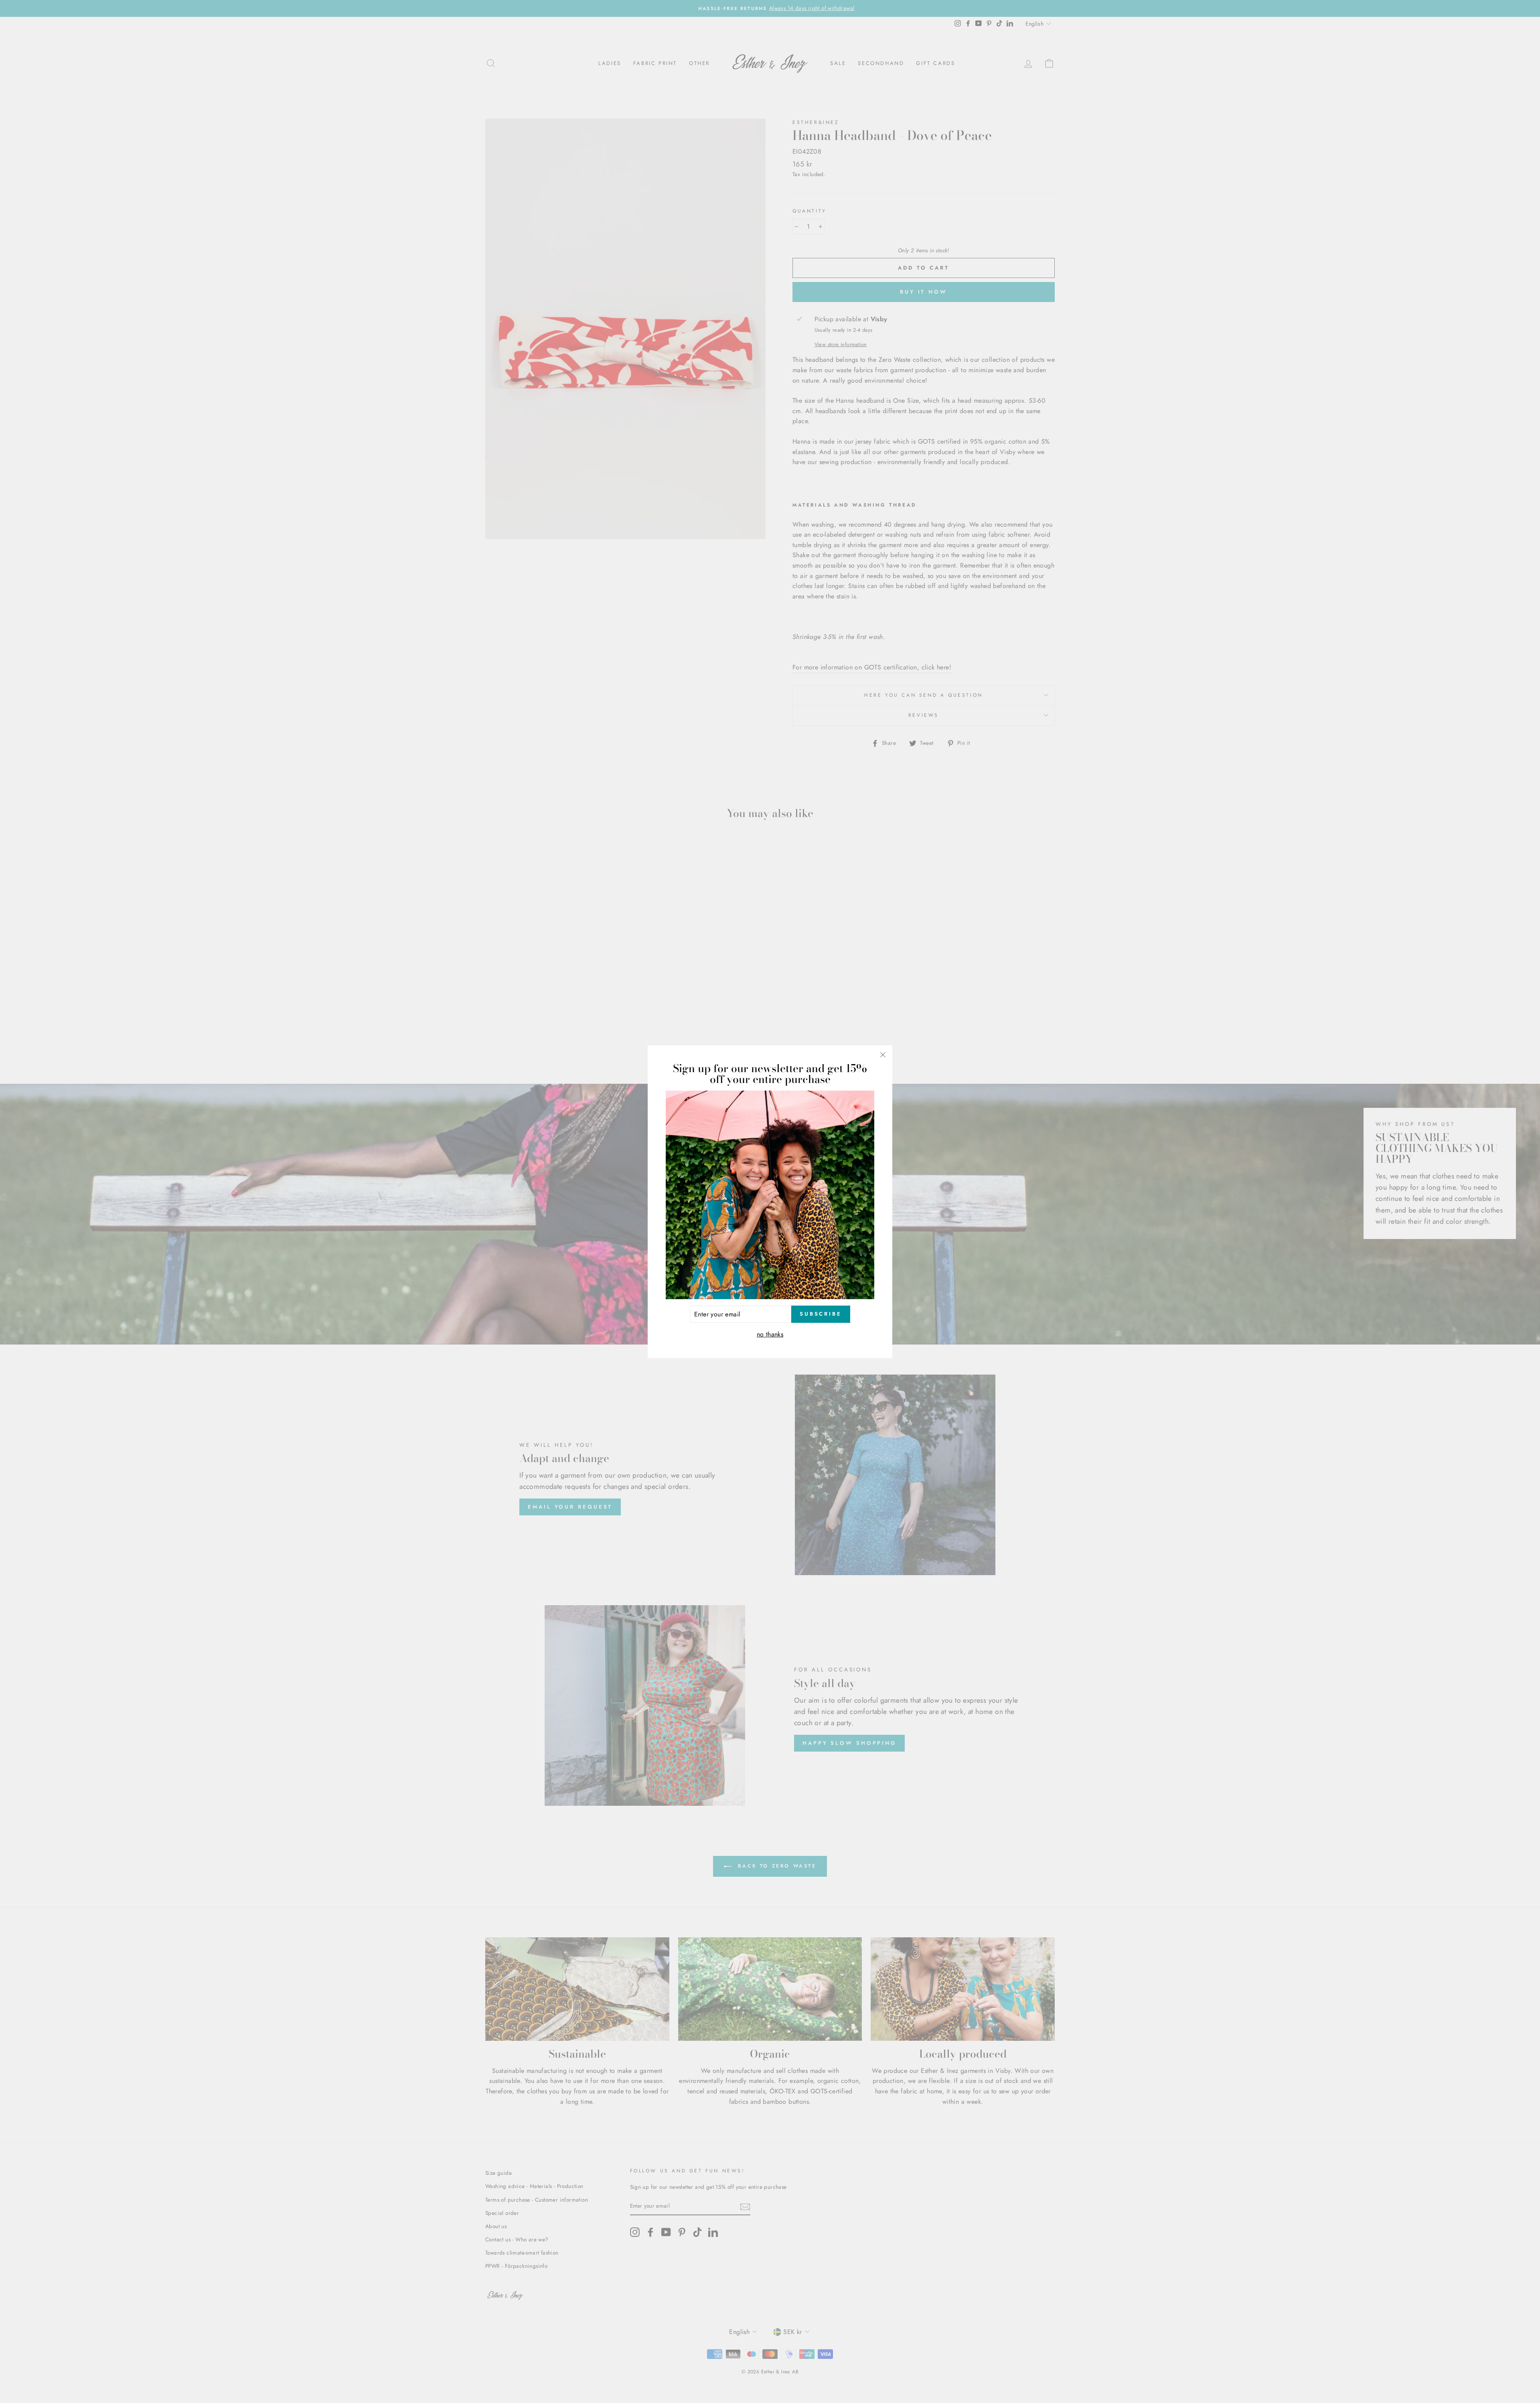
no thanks (770, 1334)
